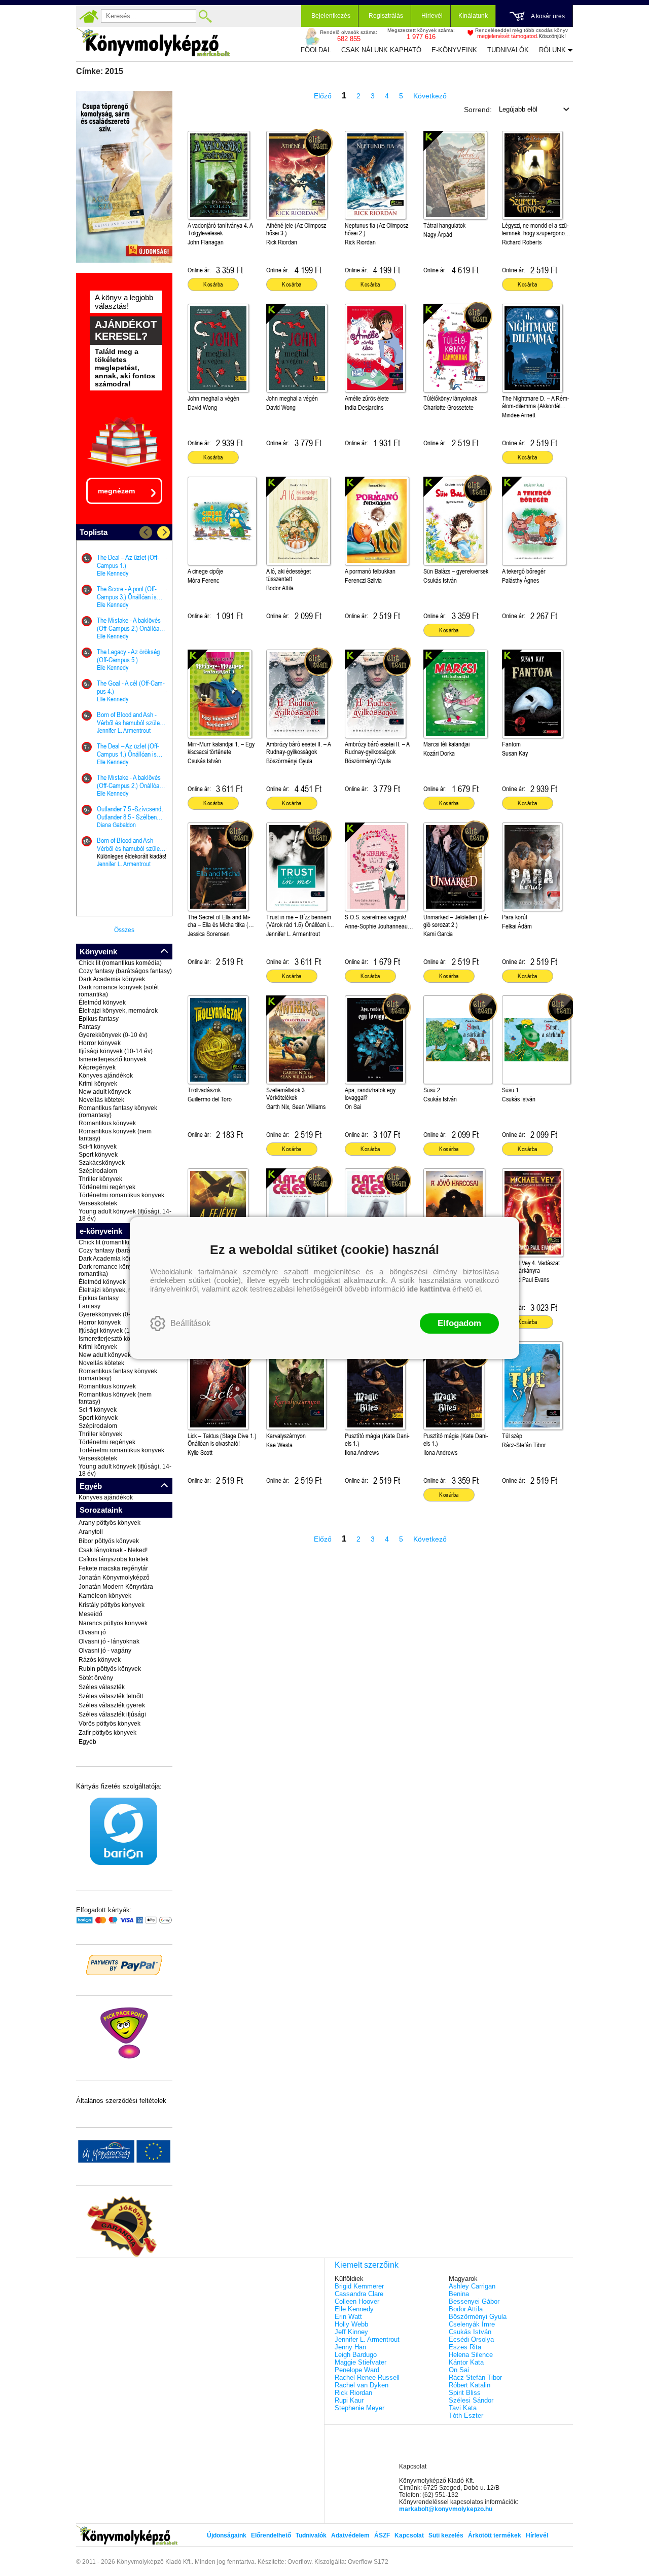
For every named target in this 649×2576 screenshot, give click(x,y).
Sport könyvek (98, 1155)
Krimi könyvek (98, 1084)
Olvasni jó (92, 1632)
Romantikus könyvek (107, 1123)
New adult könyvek (105, 1092)
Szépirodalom (98, 1171)
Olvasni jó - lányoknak (109, 1641)
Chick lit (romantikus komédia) (120, 963)
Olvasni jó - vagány (105, 1651)
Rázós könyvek (100, 1660)
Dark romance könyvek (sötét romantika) (119, 991)
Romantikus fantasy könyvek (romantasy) (118, 1112)
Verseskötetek (98, 1203)
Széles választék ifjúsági (112, 1714)
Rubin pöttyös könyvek (110, 1669)
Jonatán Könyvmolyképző (114, 1578)
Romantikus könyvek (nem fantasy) (115, 1135)
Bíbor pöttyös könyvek (109, 1541)
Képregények (97, 1067)
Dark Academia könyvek (112, 979)
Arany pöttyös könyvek (110, 1523)
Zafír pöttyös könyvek (107, 1733)
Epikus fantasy (99, 1019)
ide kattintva (429, 1289)
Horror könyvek (100, 1043)
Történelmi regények (107, 1187)
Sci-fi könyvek (98, 1147)
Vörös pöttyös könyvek (110, 1724)
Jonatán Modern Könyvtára (116, 1587)
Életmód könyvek (102, 1003)
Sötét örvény (96, 1678)
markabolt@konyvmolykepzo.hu (446, 2509)
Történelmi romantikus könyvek (121, 1195)
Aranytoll (91, 1532)
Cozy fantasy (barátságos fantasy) (125, 971)
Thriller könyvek (100, 1179)
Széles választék (102, 1687)
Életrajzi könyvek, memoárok (118, 1011)
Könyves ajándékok (106, 1076)
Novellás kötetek (101, 1100)
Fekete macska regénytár (113, 1568)
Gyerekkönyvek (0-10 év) (113, 1035)
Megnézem (116, 491)
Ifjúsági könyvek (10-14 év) (116, 1051)
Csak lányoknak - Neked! (113, 1550)
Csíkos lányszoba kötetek (114, 1559)
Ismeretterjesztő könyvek (113, 1059)
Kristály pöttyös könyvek (112, 1605)
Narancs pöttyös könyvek (113, 1623)
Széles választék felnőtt (111, 1696)
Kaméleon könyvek (105, 1596)
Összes (124, 930)
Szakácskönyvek (102, 1163)
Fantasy (89, 1027)
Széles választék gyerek (112, 1705)
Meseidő (91, 1614)
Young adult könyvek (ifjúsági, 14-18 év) (125, 1215)
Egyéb (87, 1742)
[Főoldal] (89, 16)
